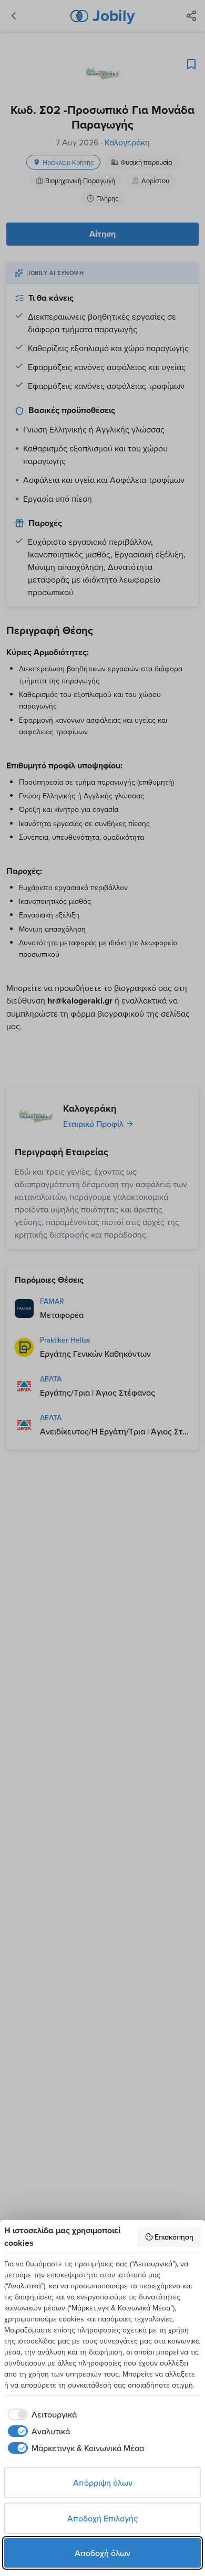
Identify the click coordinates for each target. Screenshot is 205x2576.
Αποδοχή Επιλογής (102, 2518)
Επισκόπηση (174, 2237)
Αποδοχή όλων (102, 2553)
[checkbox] (40, 2414)
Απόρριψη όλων (103, 2483)
